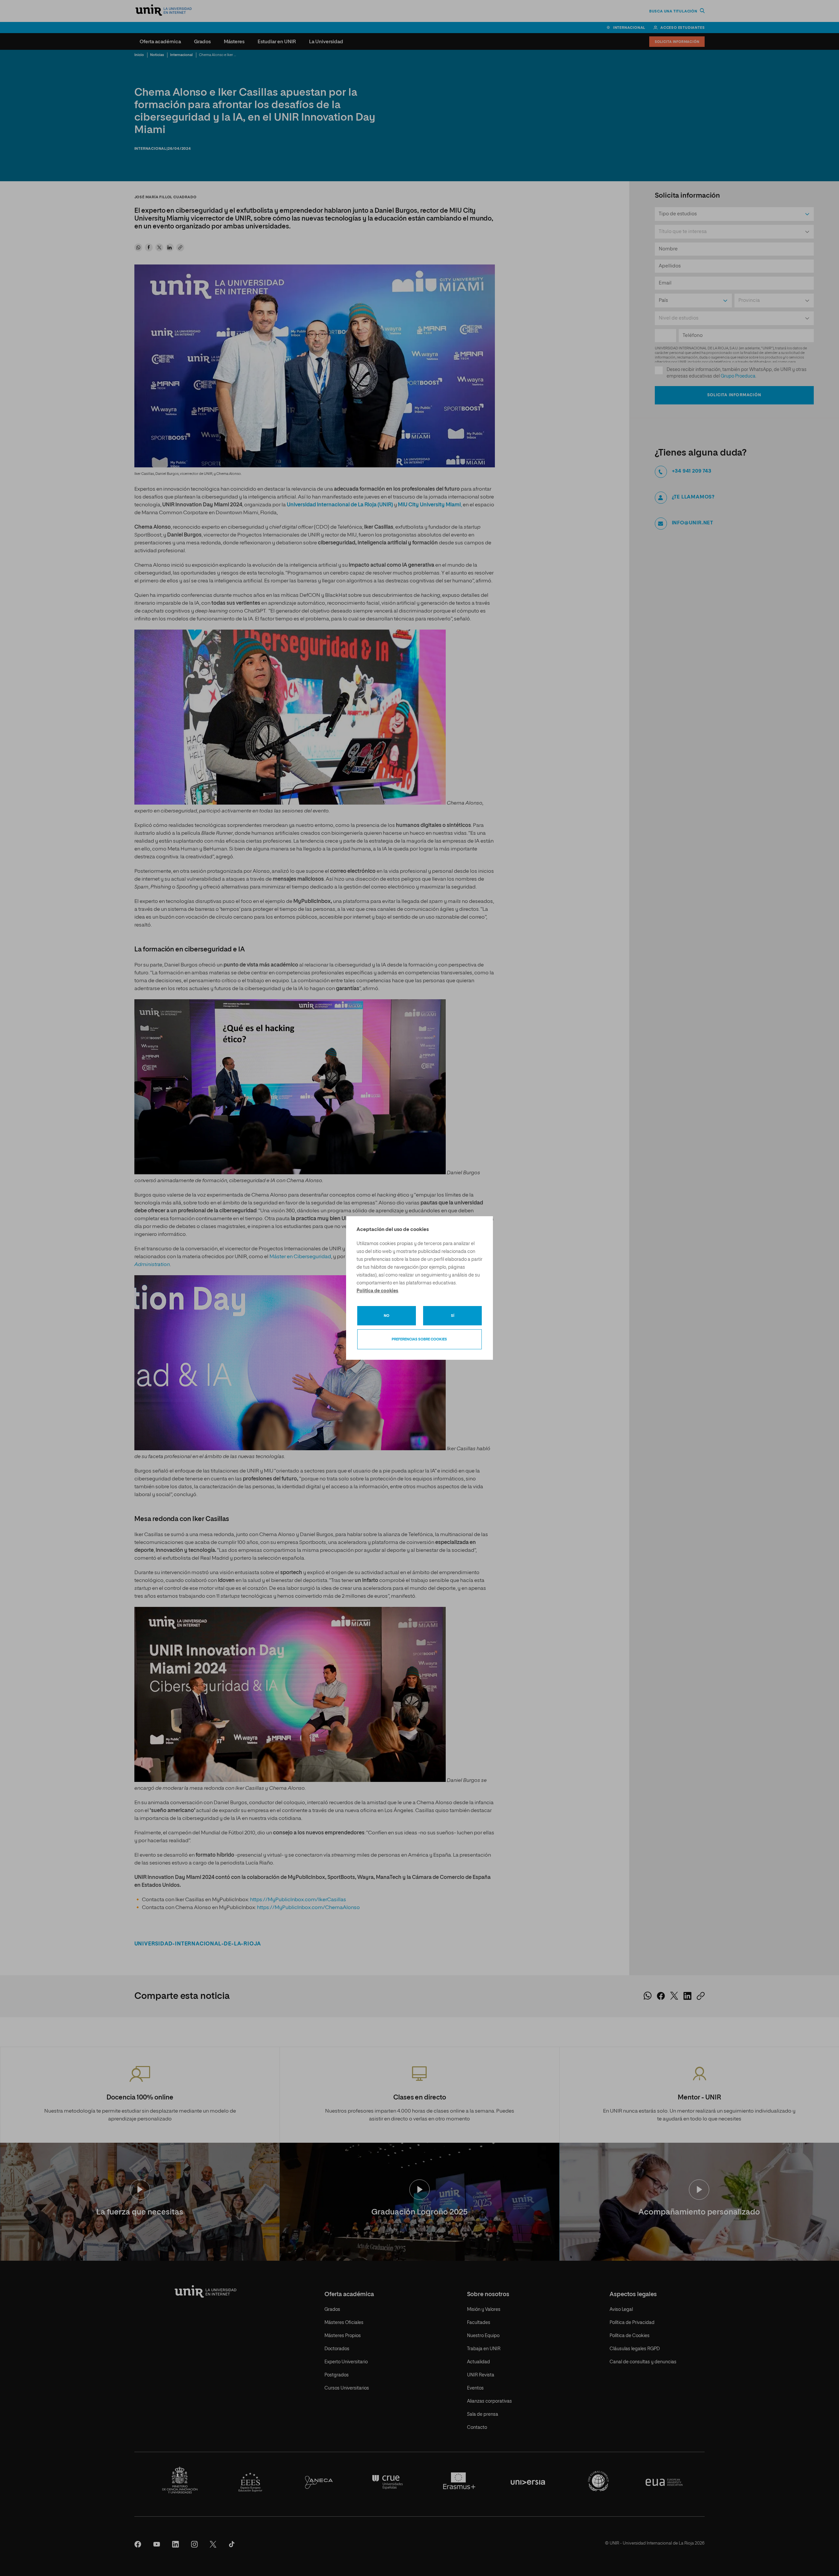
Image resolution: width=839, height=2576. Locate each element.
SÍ (453, 1316)
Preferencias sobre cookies (419, 1339)
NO (387, 1316)
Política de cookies (377, 1291)
